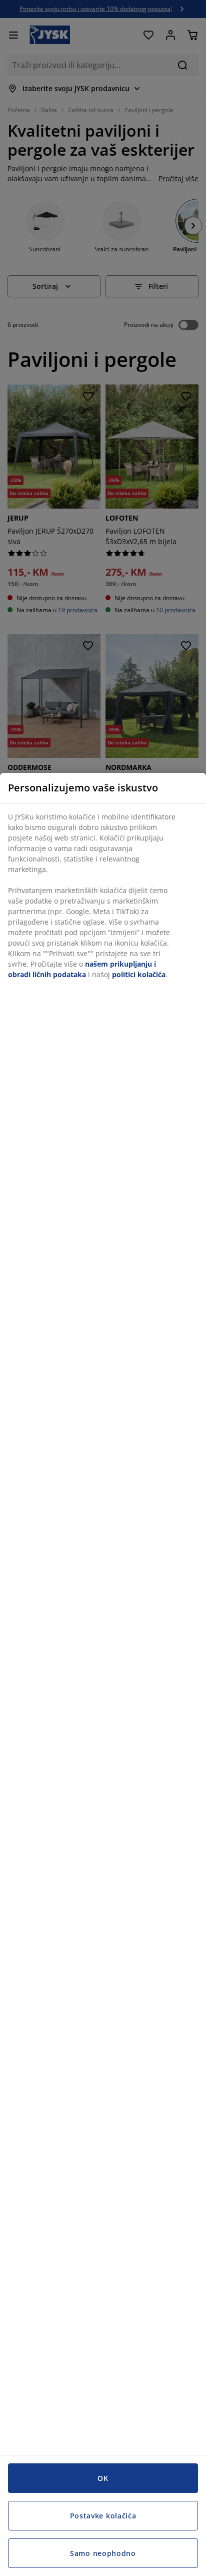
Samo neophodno (103, 2553)
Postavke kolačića (103, 2516)
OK (103, 2478)
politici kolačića (139, 974)
